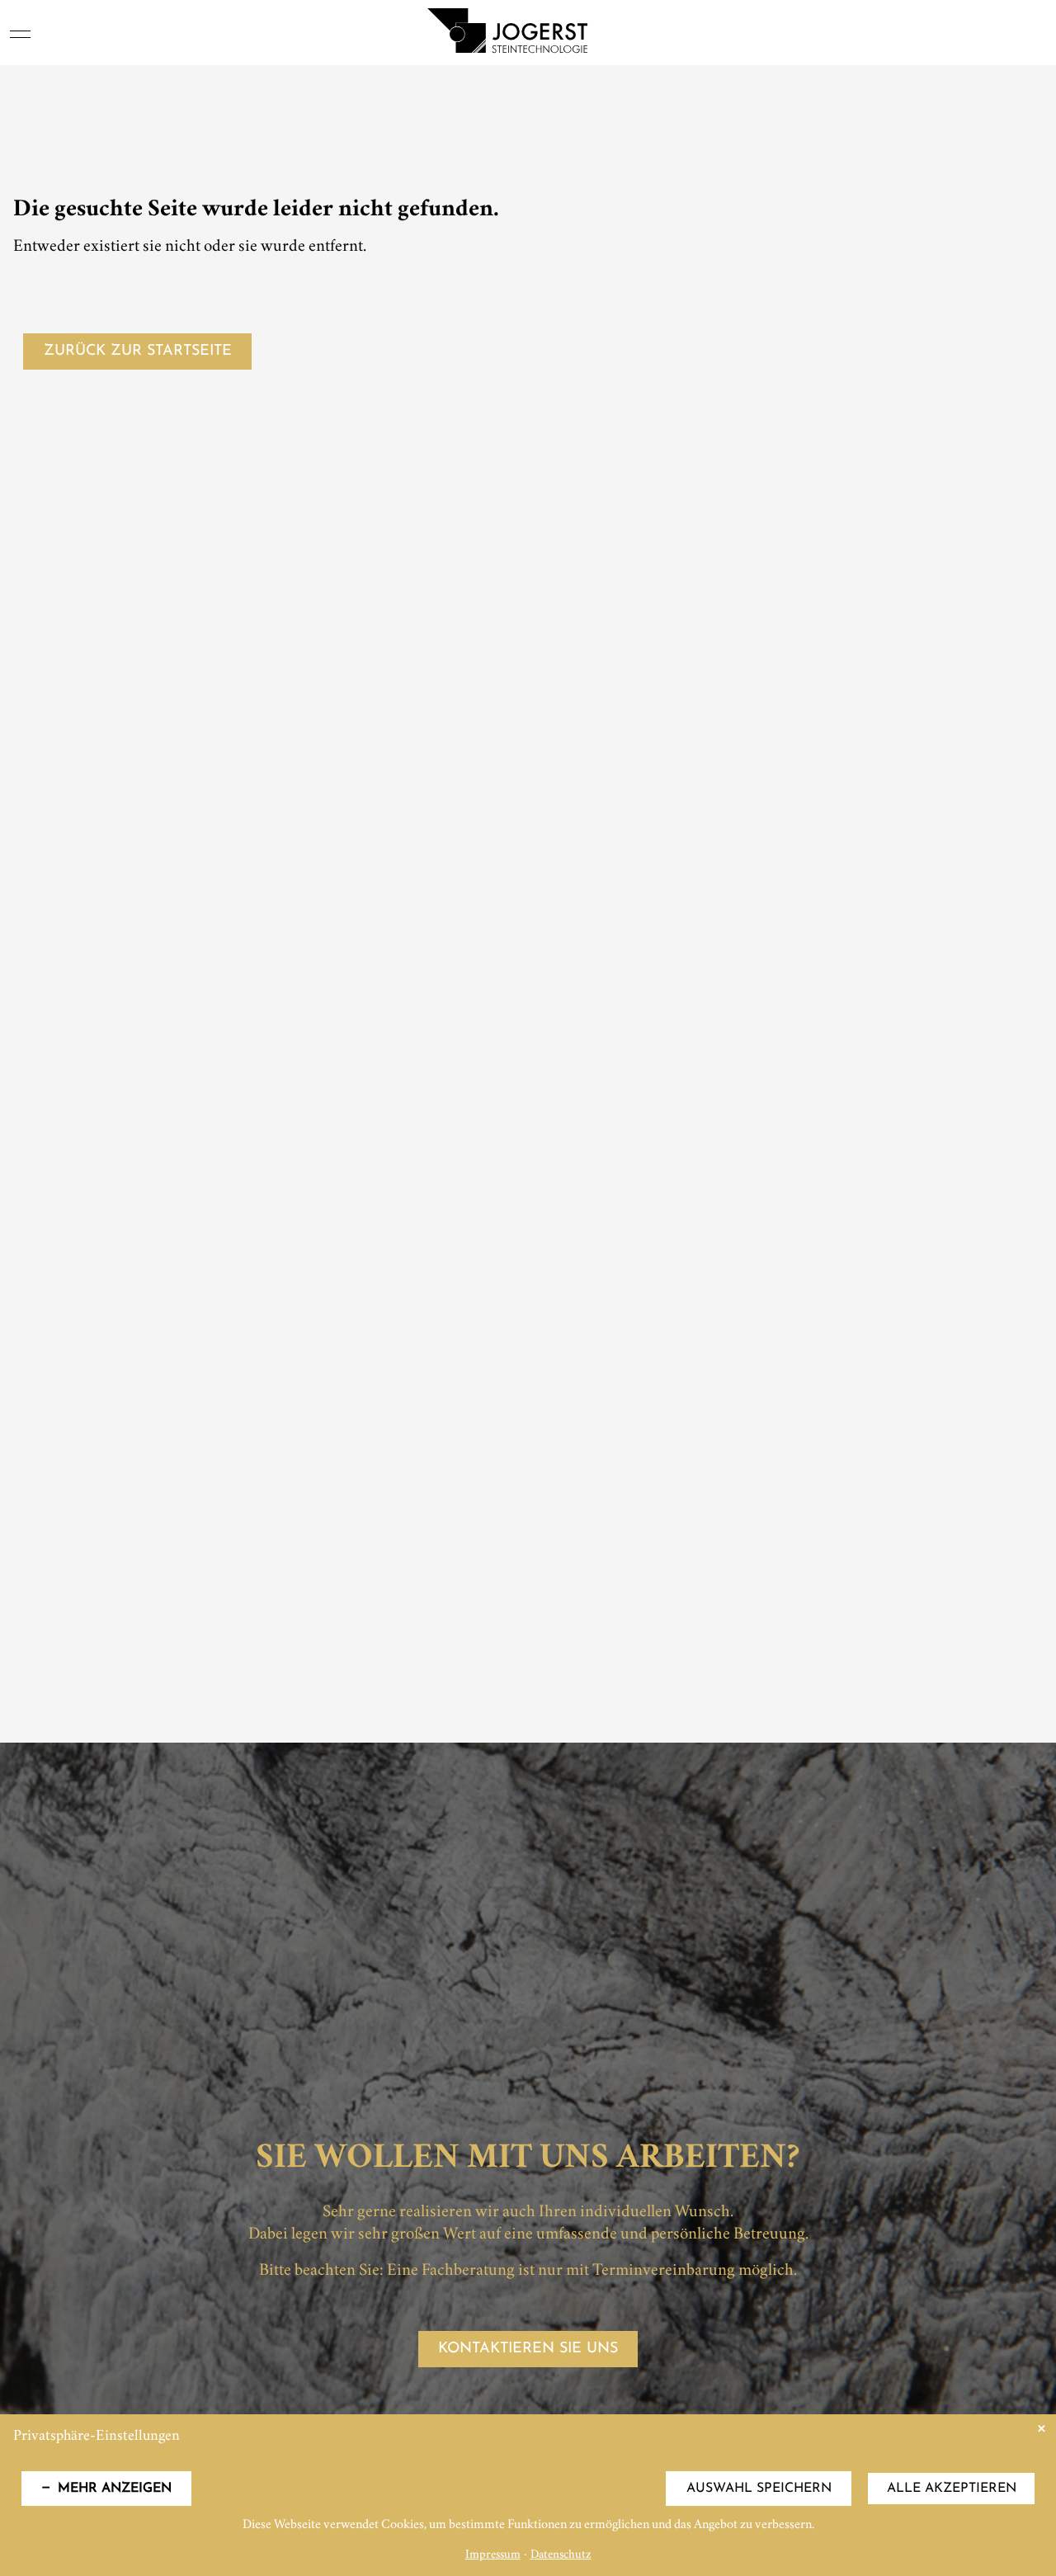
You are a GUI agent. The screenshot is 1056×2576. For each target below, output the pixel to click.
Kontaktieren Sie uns (528, 2349)
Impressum (493, 2556)
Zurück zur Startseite (138, 351)
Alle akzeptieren (952, 2489)
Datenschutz (561, 2556)
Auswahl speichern (759, 2489)
